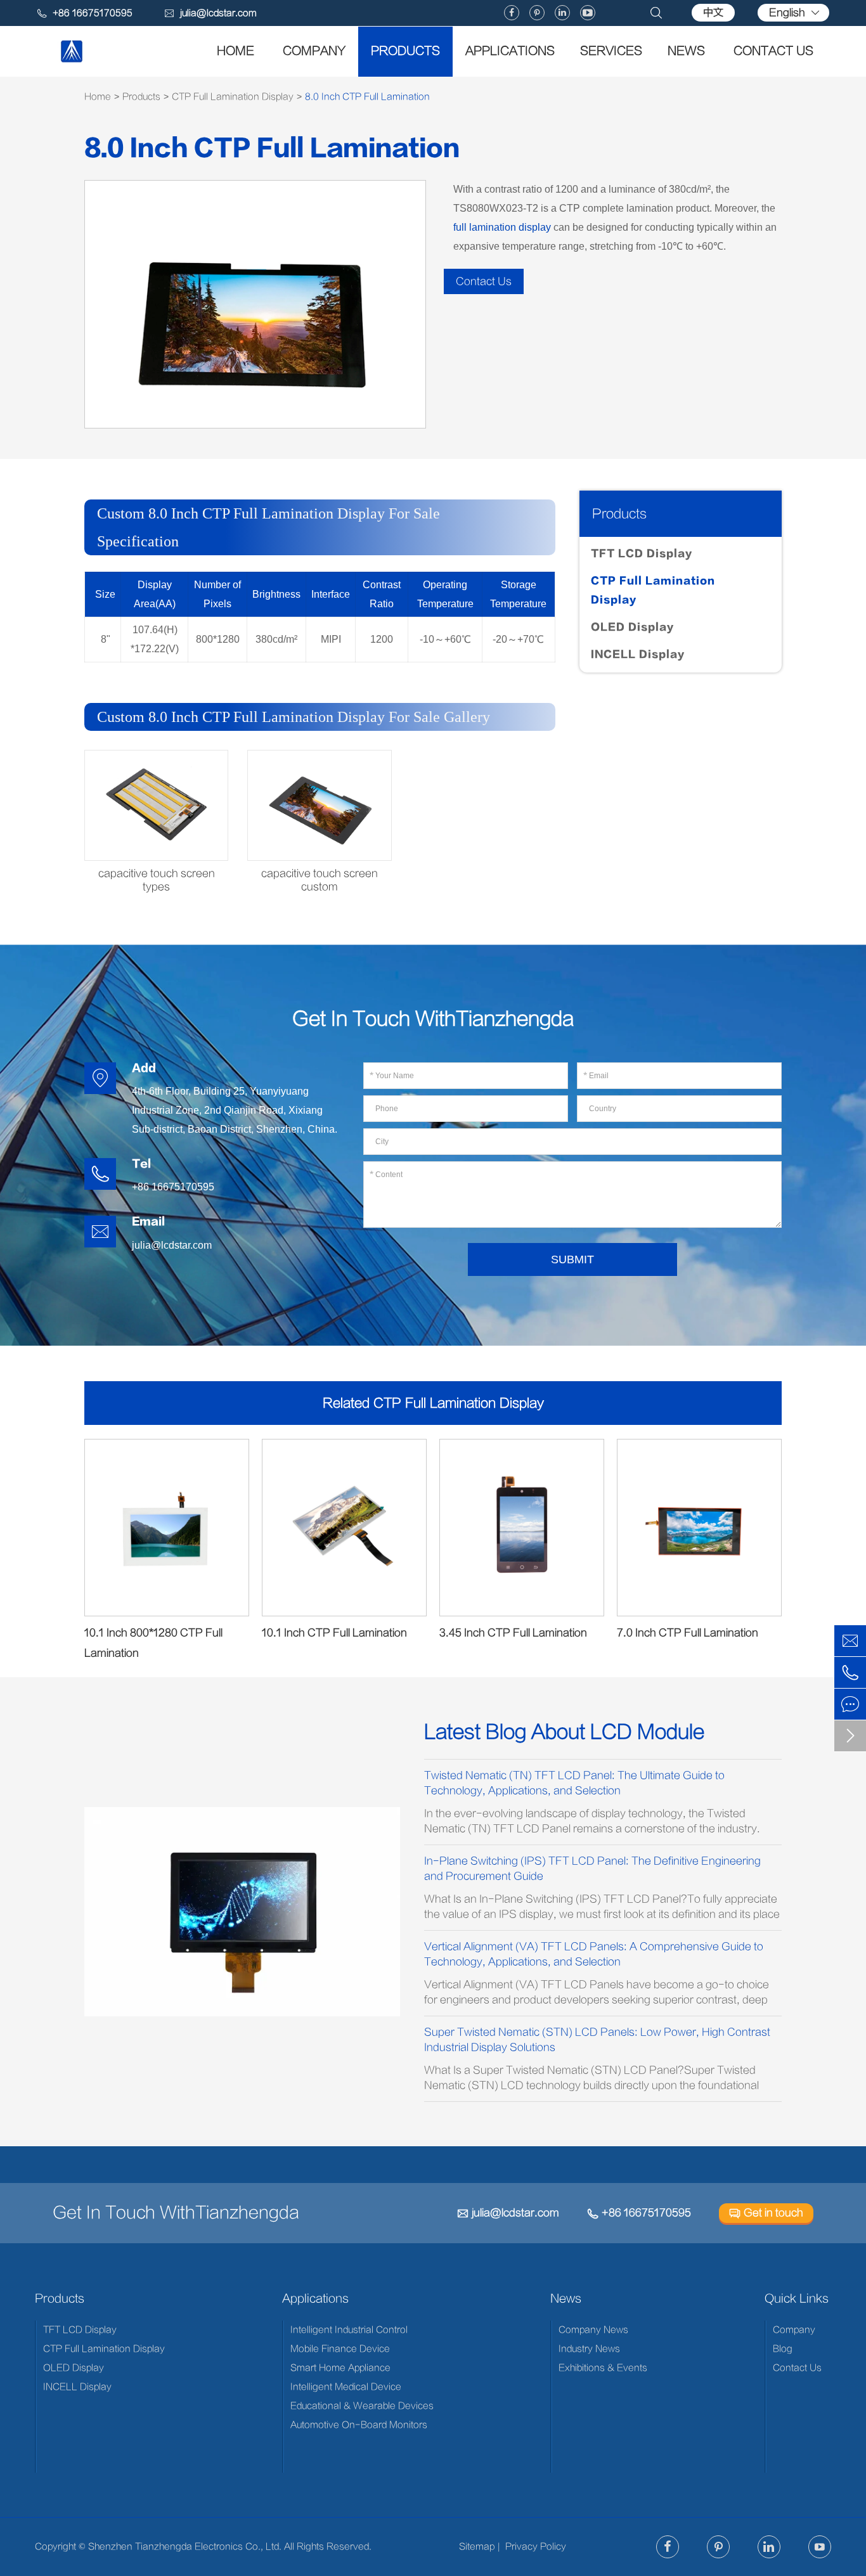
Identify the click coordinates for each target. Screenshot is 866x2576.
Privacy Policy (536, 2547)
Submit (572, 1259)
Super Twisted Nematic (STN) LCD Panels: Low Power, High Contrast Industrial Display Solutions (597, 2040)
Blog (783, 2349)
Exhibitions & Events (603, 2368)
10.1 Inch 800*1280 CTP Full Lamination (153, 1643)
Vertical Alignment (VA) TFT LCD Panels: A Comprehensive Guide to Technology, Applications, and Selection (594, 1954)
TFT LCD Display (642, 554)
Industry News (589, 2349)
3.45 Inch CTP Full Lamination (513, 1633)
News (686, 51)
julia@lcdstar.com (210, 13)
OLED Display (632, 627)
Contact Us (773, 51)
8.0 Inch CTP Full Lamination (367, 97)
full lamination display (502, 227)
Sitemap (477, 2547)
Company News (593, 2330)
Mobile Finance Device (340, 2349)
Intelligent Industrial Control (349, 2330)
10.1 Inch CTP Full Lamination (334, 1633)
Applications (510, 51)
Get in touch (766, 2213)
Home (236, 51)
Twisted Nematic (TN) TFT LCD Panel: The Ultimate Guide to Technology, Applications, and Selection (574, 1783)
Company (314, 51)
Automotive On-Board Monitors (359, 2425)
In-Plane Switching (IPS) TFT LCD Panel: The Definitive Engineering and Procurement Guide (592, 1869)
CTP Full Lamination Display (233, 97)
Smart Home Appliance (340, 2368)
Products (405, 51)
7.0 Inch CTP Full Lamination (688, 1633)
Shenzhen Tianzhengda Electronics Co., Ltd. (185, 2547)
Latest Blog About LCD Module (564, 1732)
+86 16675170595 (639, 2213)
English (787, 13)
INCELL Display (638, 654)
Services (611, 51)
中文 (713, 13)
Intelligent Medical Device (346, 2387)
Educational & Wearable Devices (362, 2406)
